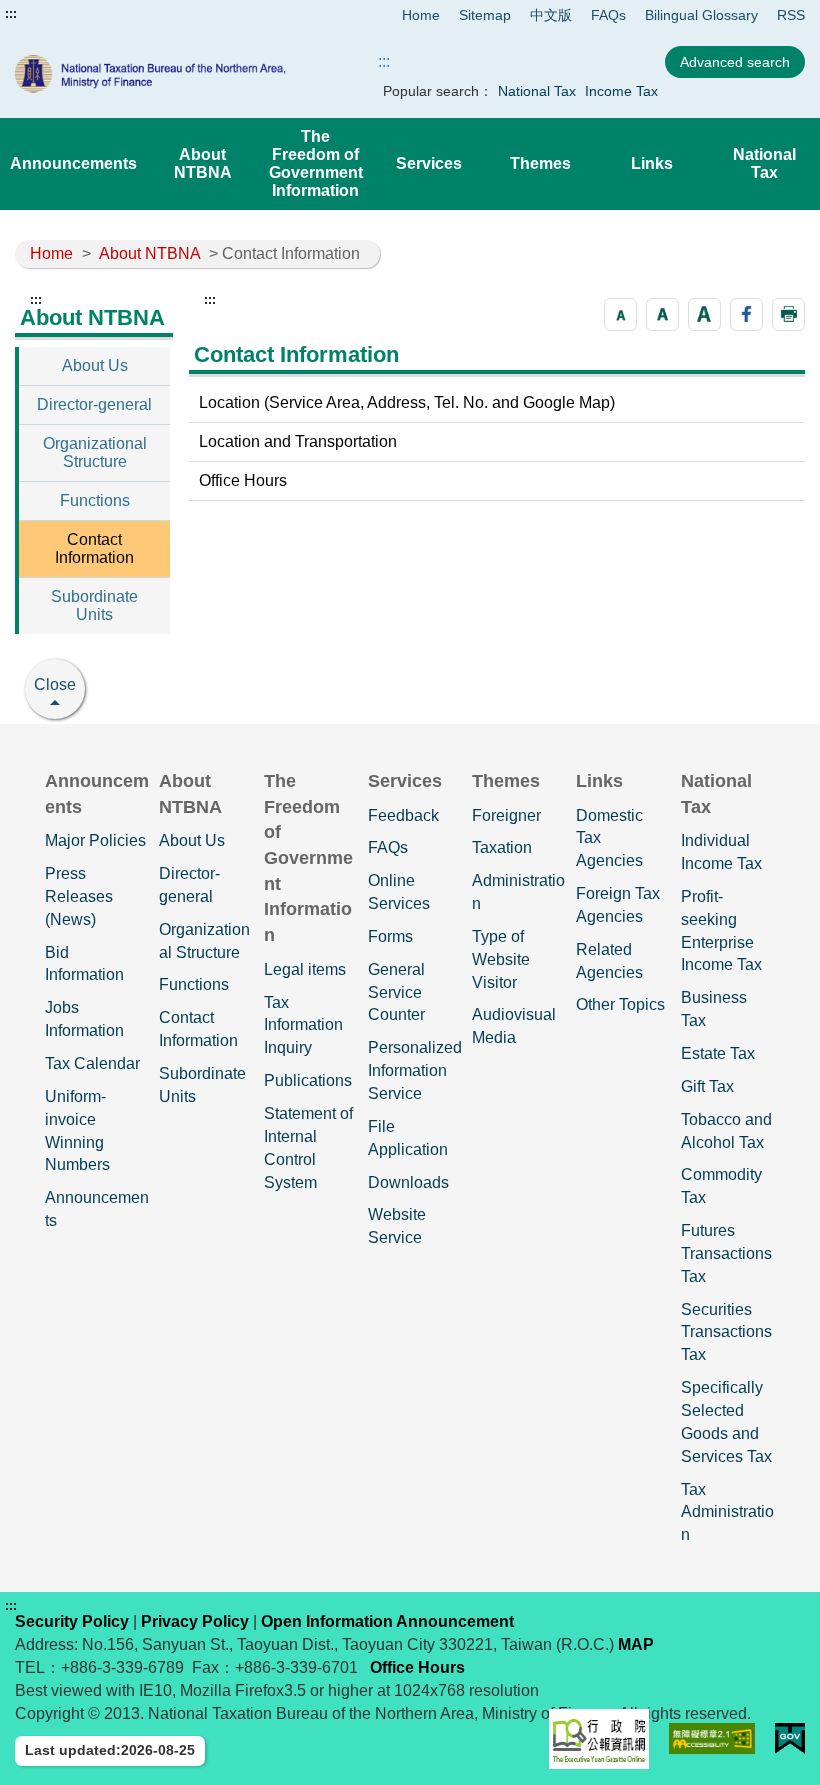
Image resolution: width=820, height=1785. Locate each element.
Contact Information (94, 548)
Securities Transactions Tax (726, 1332)
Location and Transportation (298, 441)
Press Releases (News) (79, 896)
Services (429, 163)
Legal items (305, 969)
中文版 (551, 15)
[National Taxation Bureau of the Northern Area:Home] (173, 74)
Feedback (403, 815)
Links (652, 163)
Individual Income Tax (721, 852)
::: (11, 14)
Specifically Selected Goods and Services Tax (726, 1422)
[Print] (788, 314)
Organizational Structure (95, 452)
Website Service (397, 1226)
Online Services (399, 892)
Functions (95, 500)
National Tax (537, 91)
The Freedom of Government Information (316, 163)
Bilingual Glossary (701, 15)
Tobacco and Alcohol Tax (726, 1131)
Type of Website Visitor (501, 959)
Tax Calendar (92, 1063)
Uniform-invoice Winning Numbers (77, 1131)
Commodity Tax (721, 1186)
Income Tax (621, 91)
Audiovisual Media (514, 1026)
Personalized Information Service (415, 1070)
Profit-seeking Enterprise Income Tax (721, 931)
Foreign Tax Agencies (618, 905)
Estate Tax (718, 1053)
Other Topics (620, 1004)
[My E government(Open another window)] (790, 1738)
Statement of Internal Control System (308, 1148)
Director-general (94, 404)
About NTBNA (203, 163)
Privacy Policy (195, 1621)
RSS (791, 15)
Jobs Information (84, 1019)
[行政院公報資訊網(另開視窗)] (599, 1739)
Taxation (502, 847)
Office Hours (243, 480)
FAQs (608, 15)
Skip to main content (75, 14)
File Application (408, 1138)
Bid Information (84, 964)
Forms (390, 936)
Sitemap (485, 15)
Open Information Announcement (387, 1621)
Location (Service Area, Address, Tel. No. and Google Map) (407, 402)
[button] (620, 314)
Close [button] (55, 684)
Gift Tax (707, 1086)
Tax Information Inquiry (303, 1025)
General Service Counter (396, 992)
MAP (636, 1644)
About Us (95, 365)
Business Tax (714, 1009)
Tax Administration (727, 1512)
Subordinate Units (94, 605)
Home (421, 15)
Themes (540, 163)
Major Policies (95, 840)
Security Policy (72, 1621)
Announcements (73, 163)
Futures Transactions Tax (726, 1253)
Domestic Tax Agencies (609, 838)
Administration (518, 892)
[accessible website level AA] (712, 1738)
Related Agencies (609, 961)
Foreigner (506, 815)
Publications (308, 1080)
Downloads (408, 1182)
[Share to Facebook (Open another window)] (746, 314)
